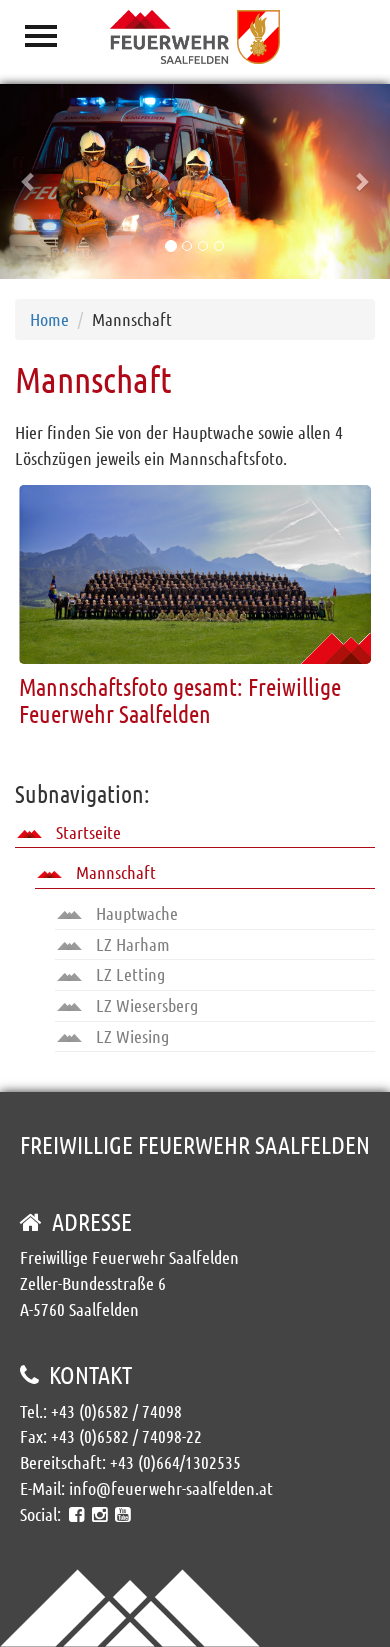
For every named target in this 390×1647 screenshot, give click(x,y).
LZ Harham (131, 944)
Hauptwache (135, 913)
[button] (29, 181)
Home (49, 319)
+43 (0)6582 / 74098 (116, 1411)
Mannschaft (114, 872)
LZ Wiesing (130, 1036)
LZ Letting (128, 974)
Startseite (86, 832)
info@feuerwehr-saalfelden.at (171, 1488)
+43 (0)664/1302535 (175, 1462)
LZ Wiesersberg (145, 1005)
